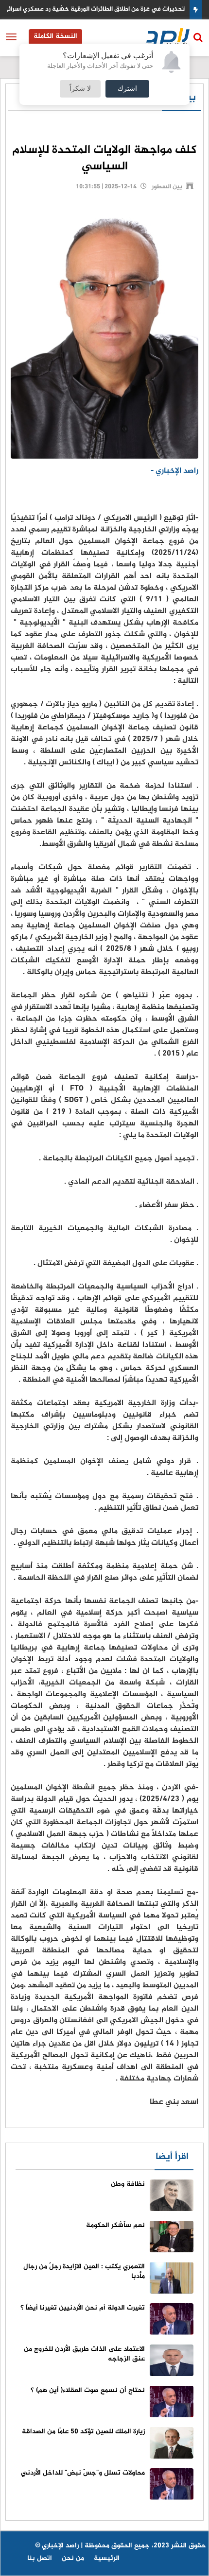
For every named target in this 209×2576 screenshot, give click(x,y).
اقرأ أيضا (172, 2157)
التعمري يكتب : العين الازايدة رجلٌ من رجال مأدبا (84, 2271)
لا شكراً (80, 89)
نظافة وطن (128, 2184)
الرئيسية (107, 2558)
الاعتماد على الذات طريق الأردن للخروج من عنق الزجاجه (84, 2354)
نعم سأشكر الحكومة (115, 2225)
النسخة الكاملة (55, 36)
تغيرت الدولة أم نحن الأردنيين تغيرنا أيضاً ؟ (83, 2308)
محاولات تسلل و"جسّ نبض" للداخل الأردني (83, 2473)
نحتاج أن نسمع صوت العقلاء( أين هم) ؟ (88, 2390)
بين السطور (167, 187)
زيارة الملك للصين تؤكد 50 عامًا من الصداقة (83, 2432)
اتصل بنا (40, 2558)
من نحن (73, 2558)
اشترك (127, 89)
